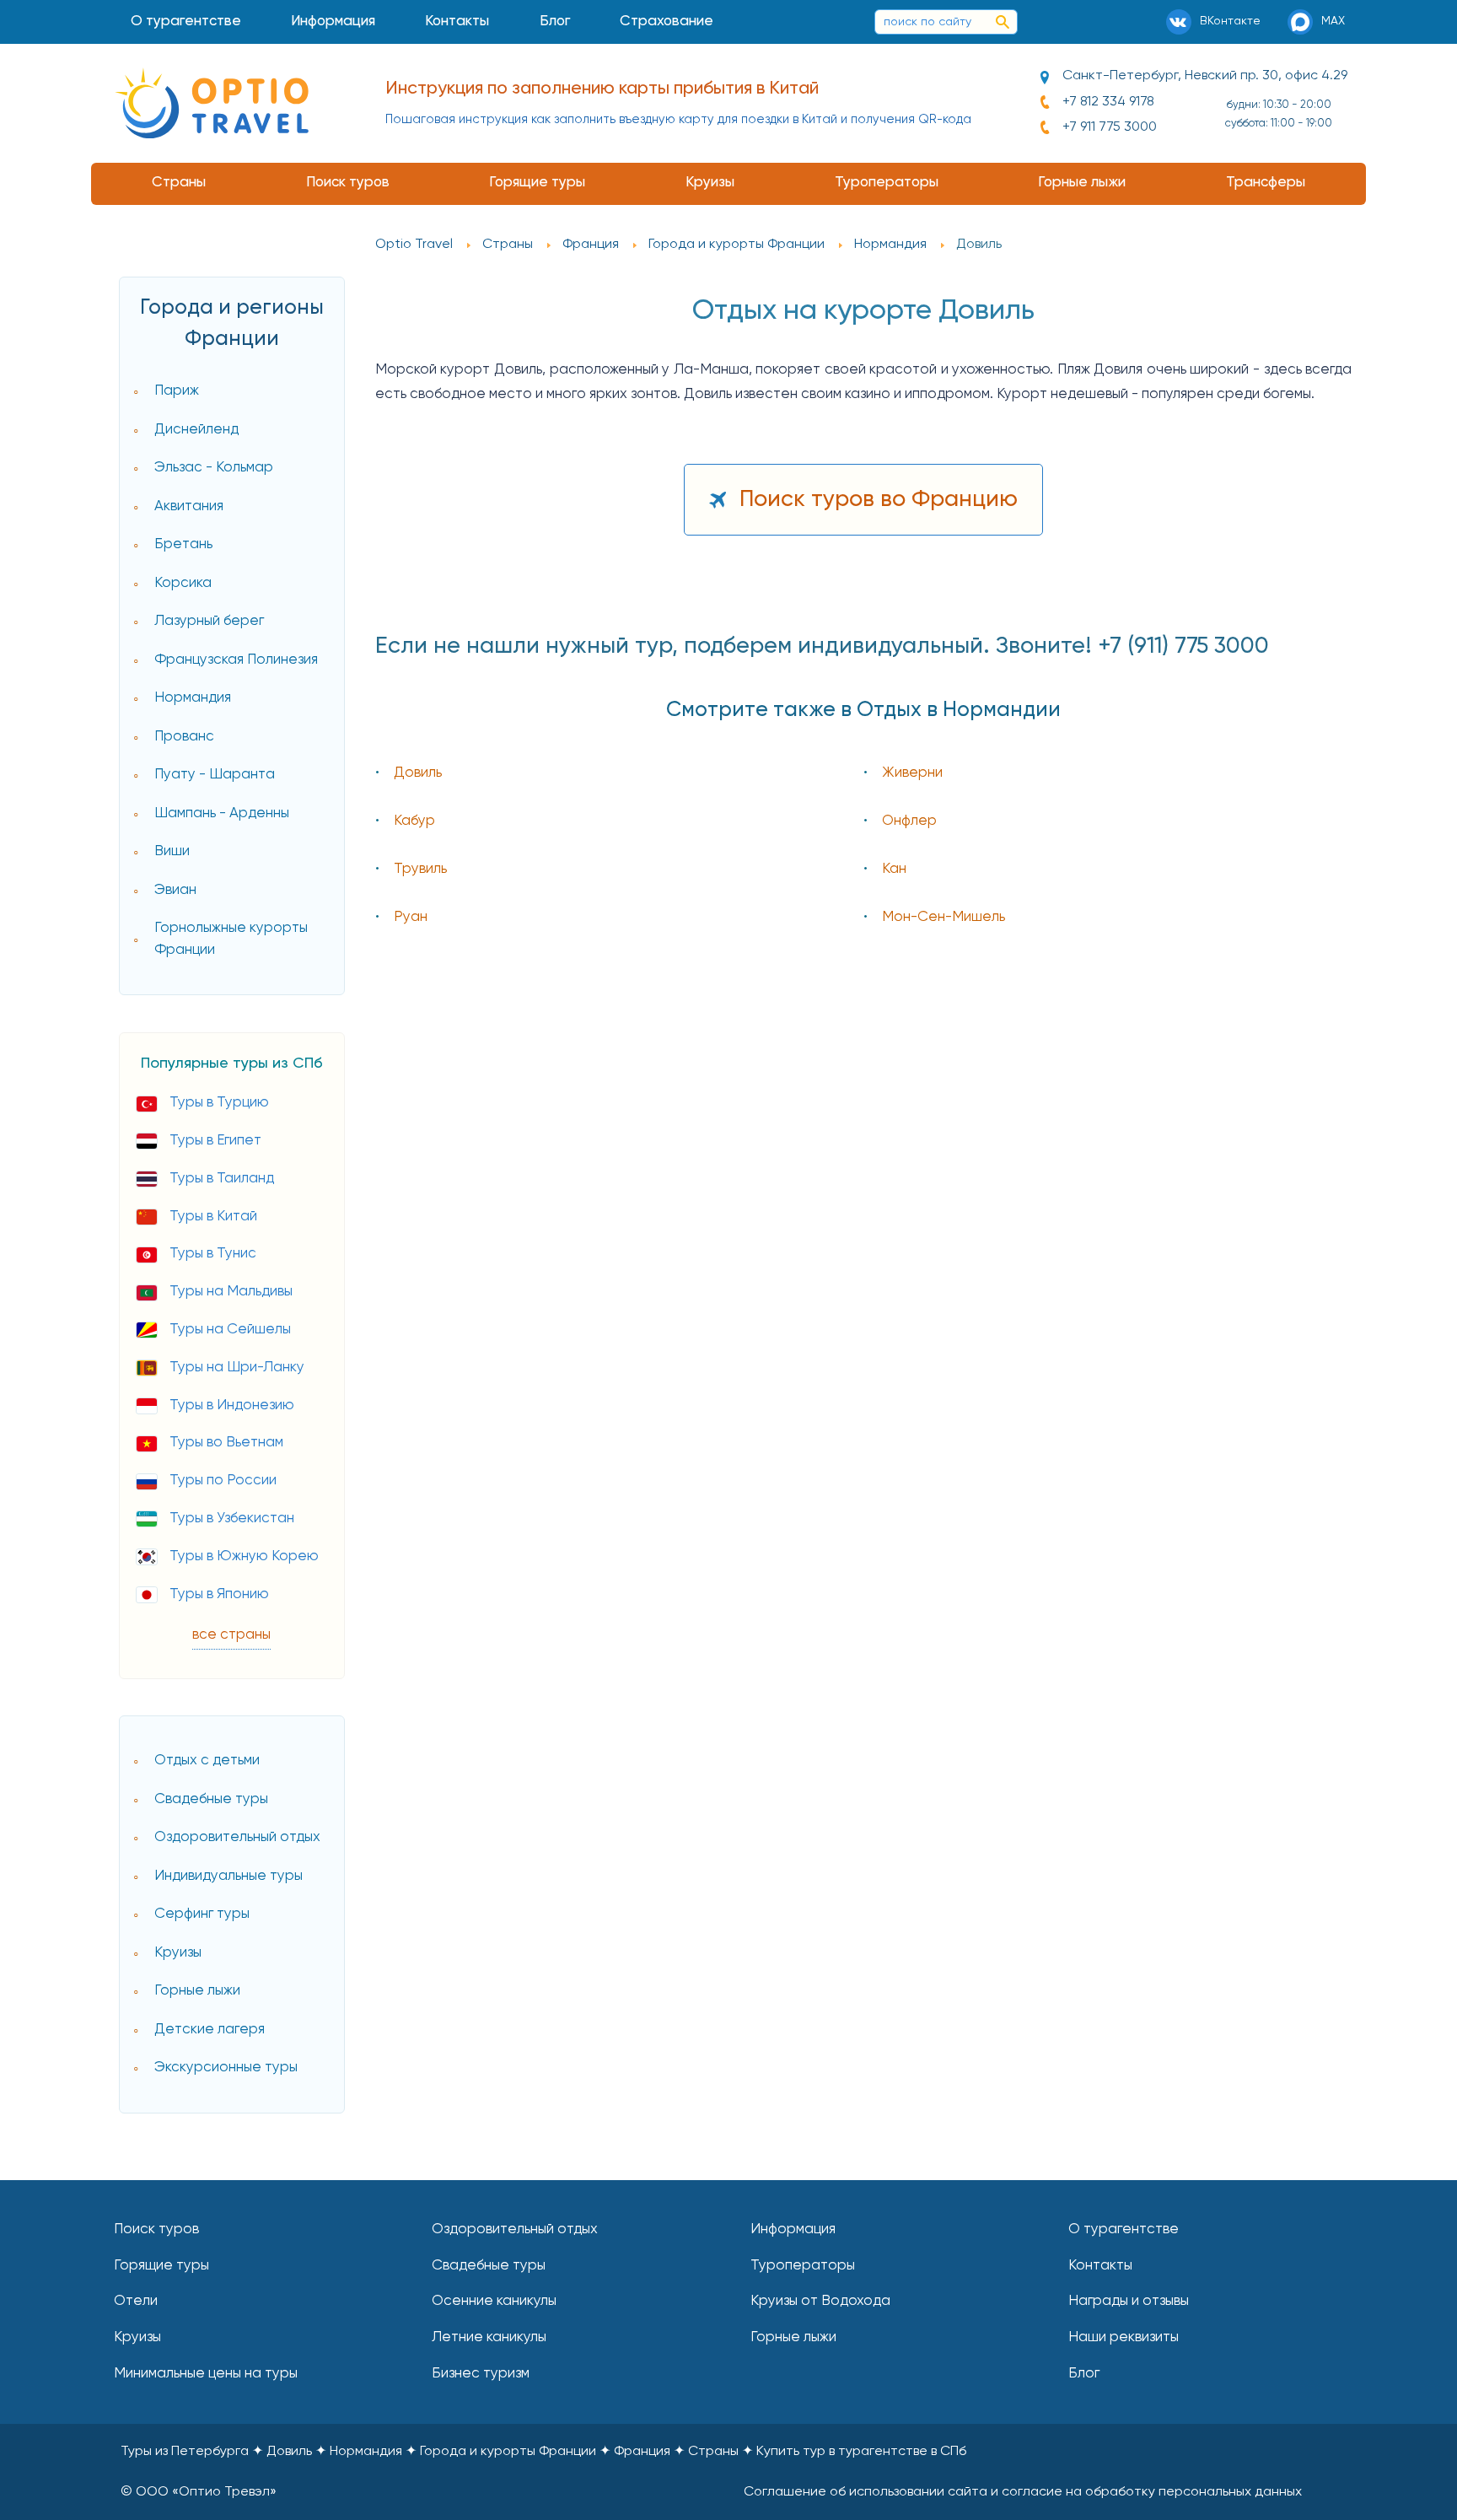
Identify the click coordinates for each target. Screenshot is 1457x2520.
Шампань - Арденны (222, 813)
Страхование (667, 22)
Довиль (418, 773)
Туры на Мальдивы (231, 1292)
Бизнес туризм (481, 2374)
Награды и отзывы (1129, 2301)
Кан (894, 869)
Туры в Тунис (213, 1254)
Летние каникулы (489, 2337)
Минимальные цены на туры (206, 2374)
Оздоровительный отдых (237, 1837)
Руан (411, 917)
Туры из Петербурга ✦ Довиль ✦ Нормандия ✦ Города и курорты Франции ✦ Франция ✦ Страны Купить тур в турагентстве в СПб (543, 2452)
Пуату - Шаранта (215, 775)
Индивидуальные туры (228, 1876)
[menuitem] (185, 22)
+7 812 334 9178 (1108, 102)
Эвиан (175, 890)
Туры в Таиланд (222, 1179)
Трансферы (1266, 183)
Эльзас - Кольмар (214, 468)
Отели (136, 2301)
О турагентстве (186, 22)
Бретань (183, 544)
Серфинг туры (202, 1914)
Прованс (184, 737)
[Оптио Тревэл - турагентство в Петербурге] (212, 103)
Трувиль (420, 869)
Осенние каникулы (494, 2301)
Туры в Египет (215, 1141)
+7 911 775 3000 (1110, 127)
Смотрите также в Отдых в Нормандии (863, 711)
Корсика (183, 583)
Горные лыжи (1082, 183)
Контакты (457, 22)
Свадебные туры (211, 1799)
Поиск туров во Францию (879, 500)
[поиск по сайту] (1003, 22)
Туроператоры (887, 183)
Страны (179, 183)
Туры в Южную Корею (244, 1556)
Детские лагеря (210, 2030)
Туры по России (223, 1481)
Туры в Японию (219, 1594)
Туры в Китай (213, 1217)
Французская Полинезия (236, 660)
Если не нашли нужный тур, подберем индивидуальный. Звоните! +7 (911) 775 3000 (822, 646)
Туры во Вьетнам (226, 1443)
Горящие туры (537, 183)
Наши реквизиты (1124, 2337)
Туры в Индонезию (232, 1405)
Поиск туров (348, 183)
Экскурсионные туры (226, 2068)
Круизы (710, 183)
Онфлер (909, 821)
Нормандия (193, 698)
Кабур (414, 821)
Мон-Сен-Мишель (944, 917)
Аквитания (189, 506)
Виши (172, 851)
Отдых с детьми (207, 1761)
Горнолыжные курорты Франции (231, 939)
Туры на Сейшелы (230, 1330)
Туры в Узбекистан (232, 1518)
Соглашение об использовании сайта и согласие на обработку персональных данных (1023, 2492)
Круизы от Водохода (820, 2301)
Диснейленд (196, 430)
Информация (333, 22)
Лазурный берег (209, 621)
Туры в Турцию (219, 1103)
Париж (177, 391)
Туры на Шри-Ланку (237, 1368)
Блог (555, 22)
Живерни (912, 773)
